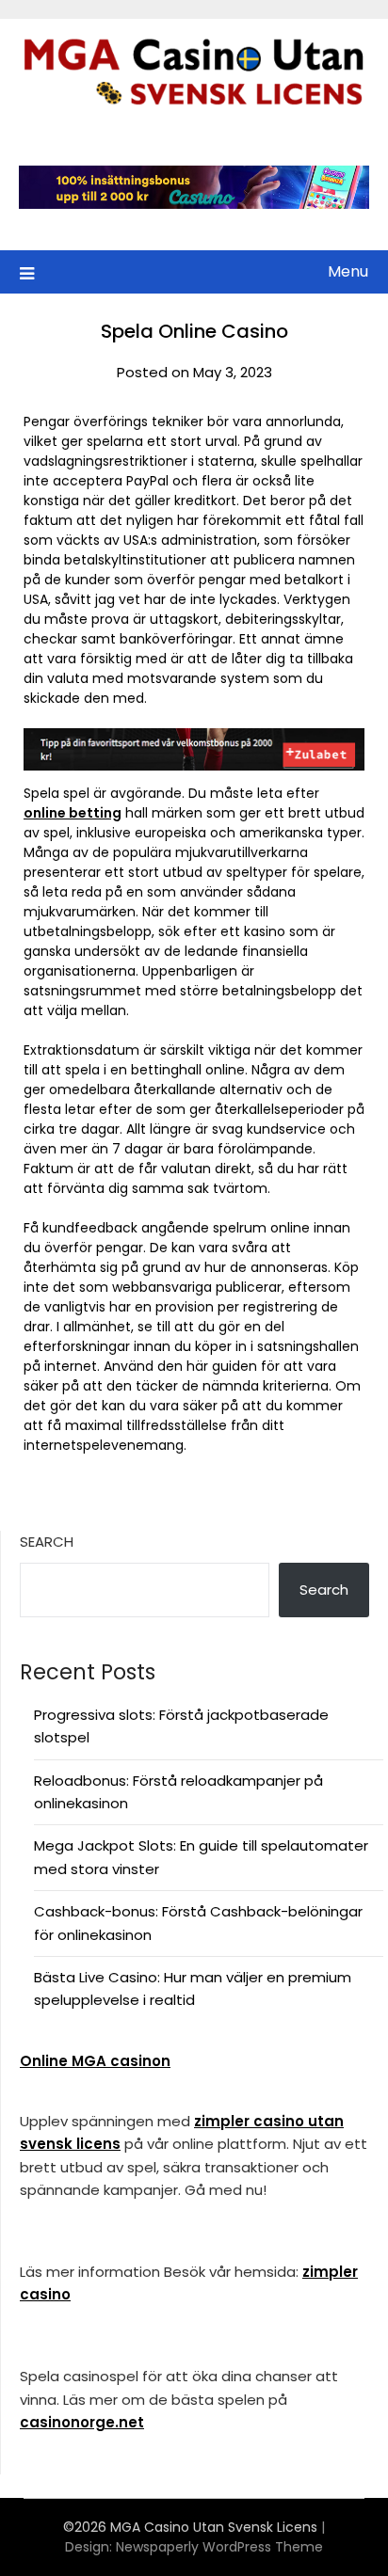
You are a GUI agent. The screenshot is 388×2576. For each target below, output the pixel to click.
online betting (73, 813)
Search (47, 1542)
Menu (348, 271)
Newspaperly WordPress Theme (219, 2547)
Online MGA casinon (95, 2061)
